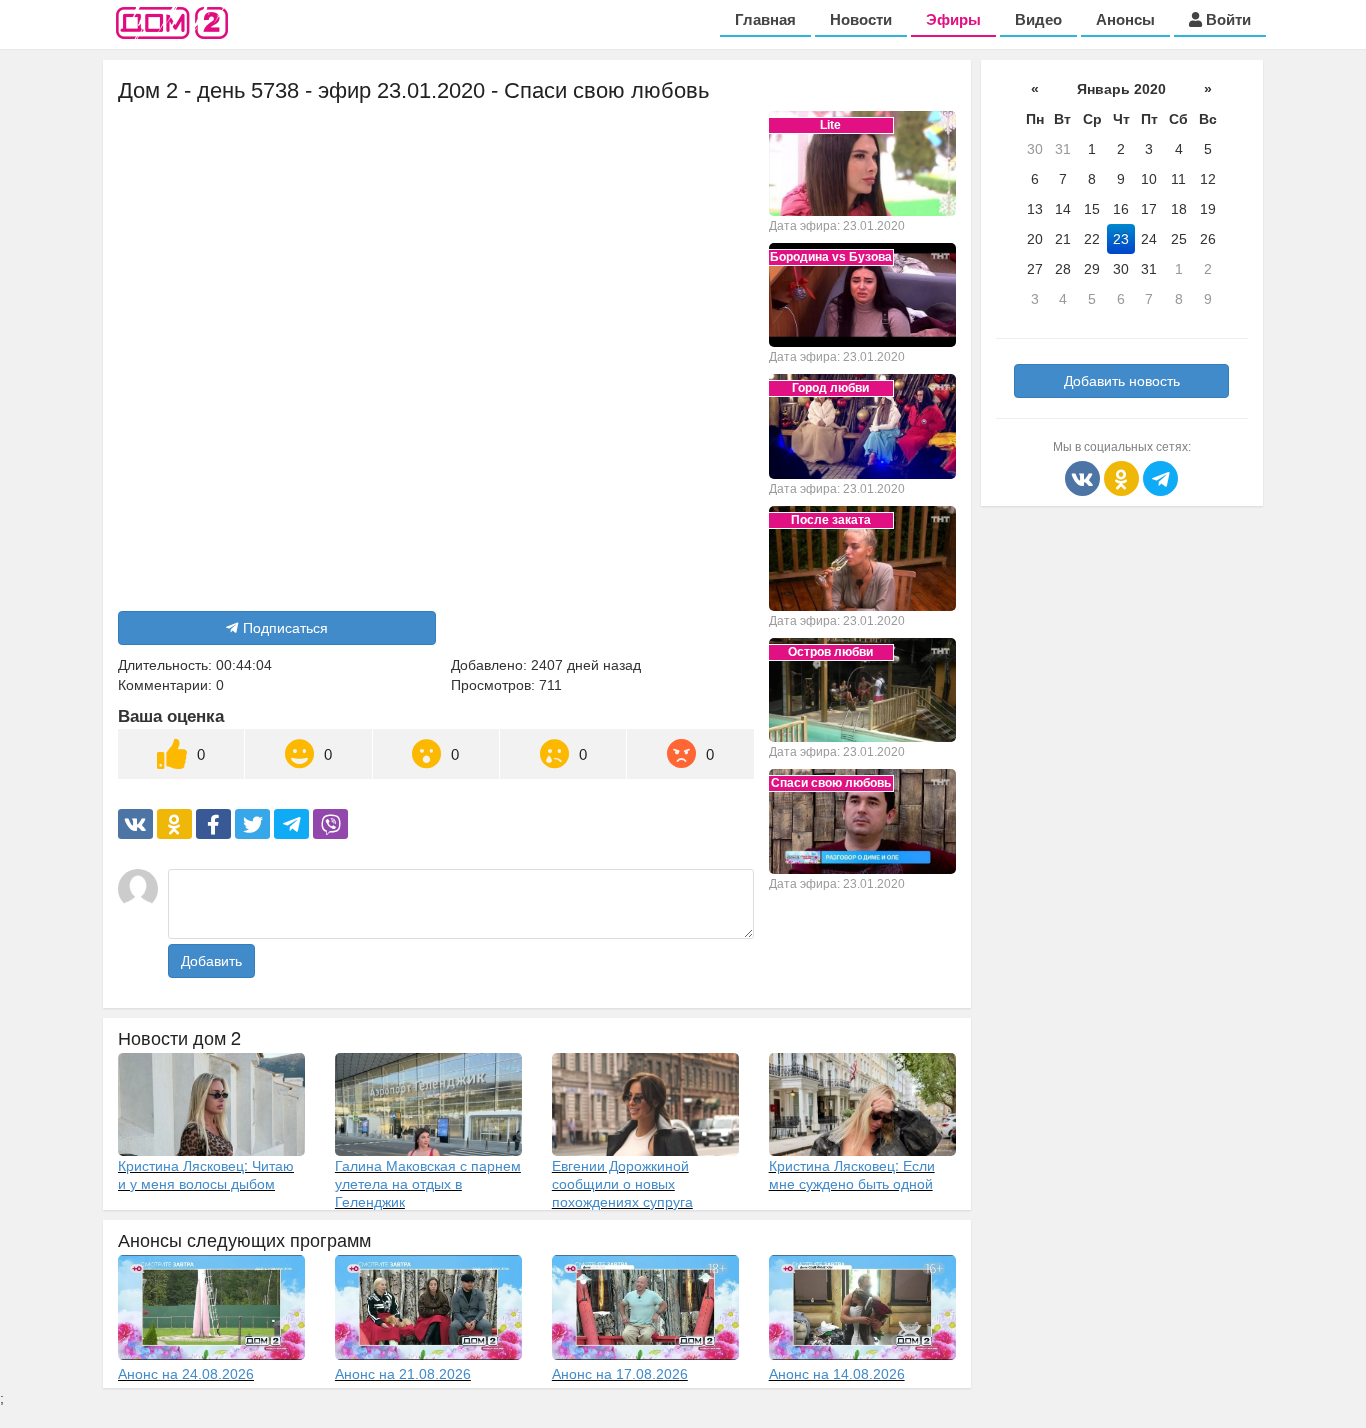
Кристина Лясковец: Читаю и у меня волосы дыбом (206, 1174)
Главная (765, 19)
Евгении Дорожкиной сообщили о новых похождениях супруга (622, 1183)
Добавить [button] (211, 961)
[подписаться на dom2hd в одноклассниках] (1123, 477)
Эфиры (953, 19)
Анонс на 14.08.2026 (837, 1374)
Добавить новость (1122, 381)
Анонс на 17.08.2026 (620, 1374)
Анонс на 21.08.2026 (403, 1374)
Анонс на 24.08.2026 (186, 1374)
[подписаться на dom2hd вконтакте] (1084, 477)
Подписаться (285, 628)
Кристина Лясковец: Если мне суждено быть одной (852, 1174)
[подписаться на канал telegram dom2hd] (1160, 477)
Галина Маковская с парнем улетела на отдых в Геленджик (428, 1183)
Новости (861, 19)
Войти (1226, 19)
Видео (1038, 19)
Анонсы (1125, 19)
